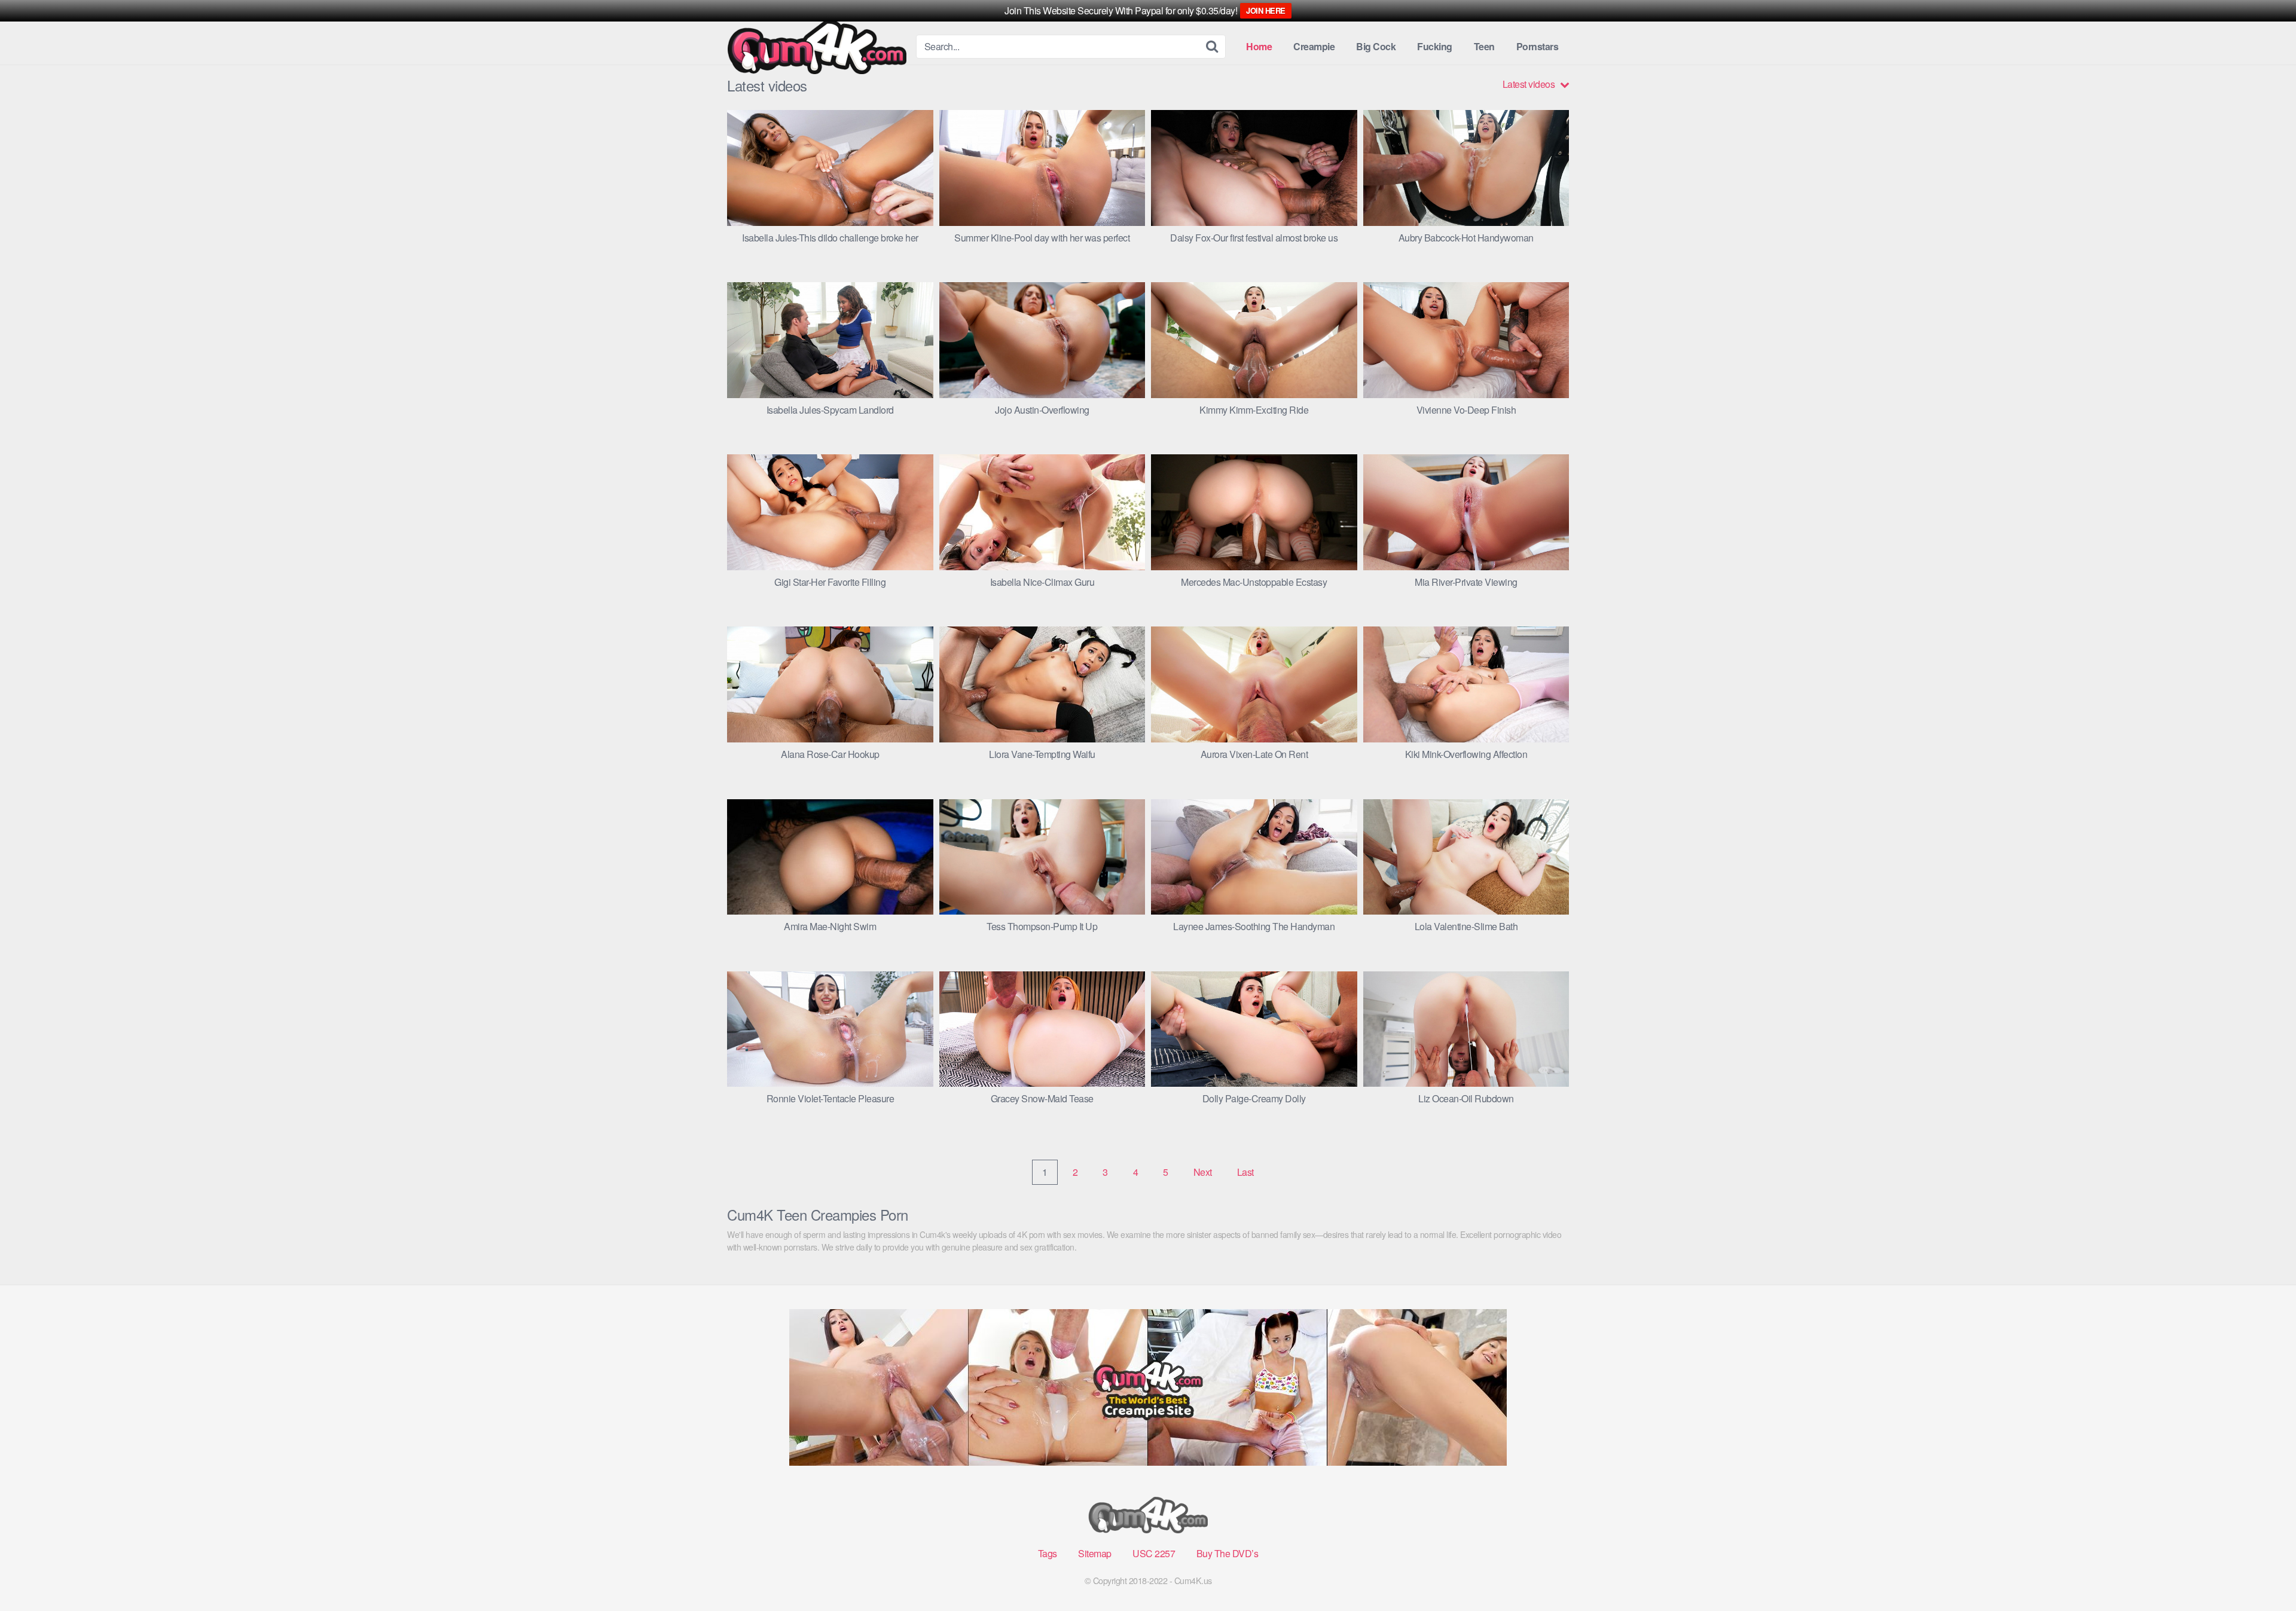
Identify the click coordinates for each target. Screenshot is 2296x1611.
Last (1245, 1172)
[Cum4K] (817, 47)
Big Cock (1376, 46)
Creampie (1314, 46)
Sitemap (1095, 1553)
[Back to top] (2263, 1573)
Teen (1484, 46)
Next (1203, 1172)
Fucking (1435, 46)
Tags (1048, 1553)
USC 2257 (1154, 1553)
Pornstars (1538, 46)
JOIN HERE (1266, 10)
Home (1259, 46)
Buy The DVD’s (1228, 1553)
